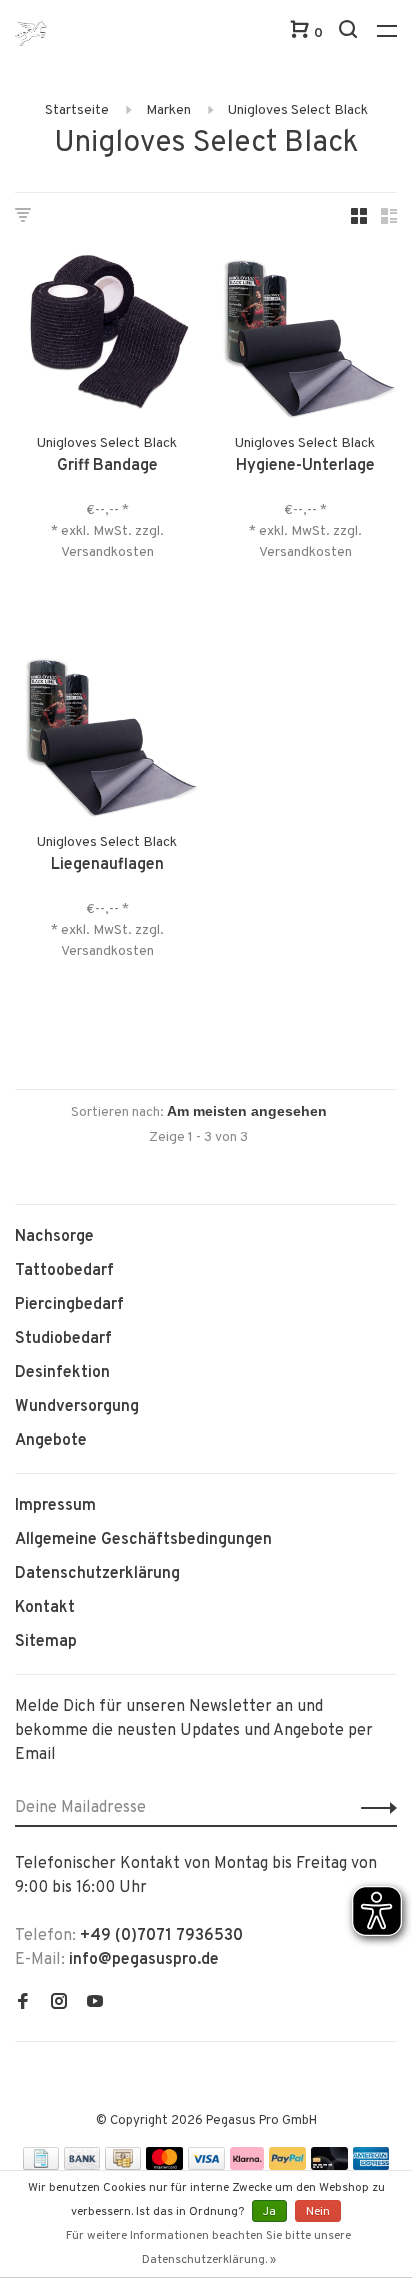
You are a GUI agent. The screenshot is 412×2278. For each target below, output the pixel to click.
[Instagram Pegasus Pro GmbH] (59, 2004)
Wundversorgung (77, 1407)
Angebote (51, 1441)
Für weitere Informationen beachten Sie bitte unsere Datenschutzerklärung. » (208, 2248)
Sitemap (46, 1642)
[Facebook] (23, 2004)
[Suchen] (350, 33)
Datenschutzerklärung (97, 1574)
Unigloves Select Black (298, 110)
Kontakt (45, 1608)
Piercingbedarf (69, 1305)
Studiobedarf (63, 1339)
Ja (269, 2212)
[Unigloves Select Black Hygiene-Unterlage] (305, 337)
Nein (318, 2212)
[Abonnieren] (373, 1808)
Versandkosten (107, 552)
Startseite (77, 110)
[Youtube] (95, 2004)
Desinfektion (62, 1373)
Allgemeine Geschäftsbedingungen (143, 1540)
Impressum (55, 1506)
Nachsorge (54, 1237)
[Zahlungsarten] (41, 2166)
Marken (168, 110)
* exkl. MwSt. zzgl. (107, 531)
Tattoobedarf (64, 1271)
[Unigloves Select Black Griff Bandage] (107, 337)
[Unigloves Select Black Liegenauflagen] (107, 736)
